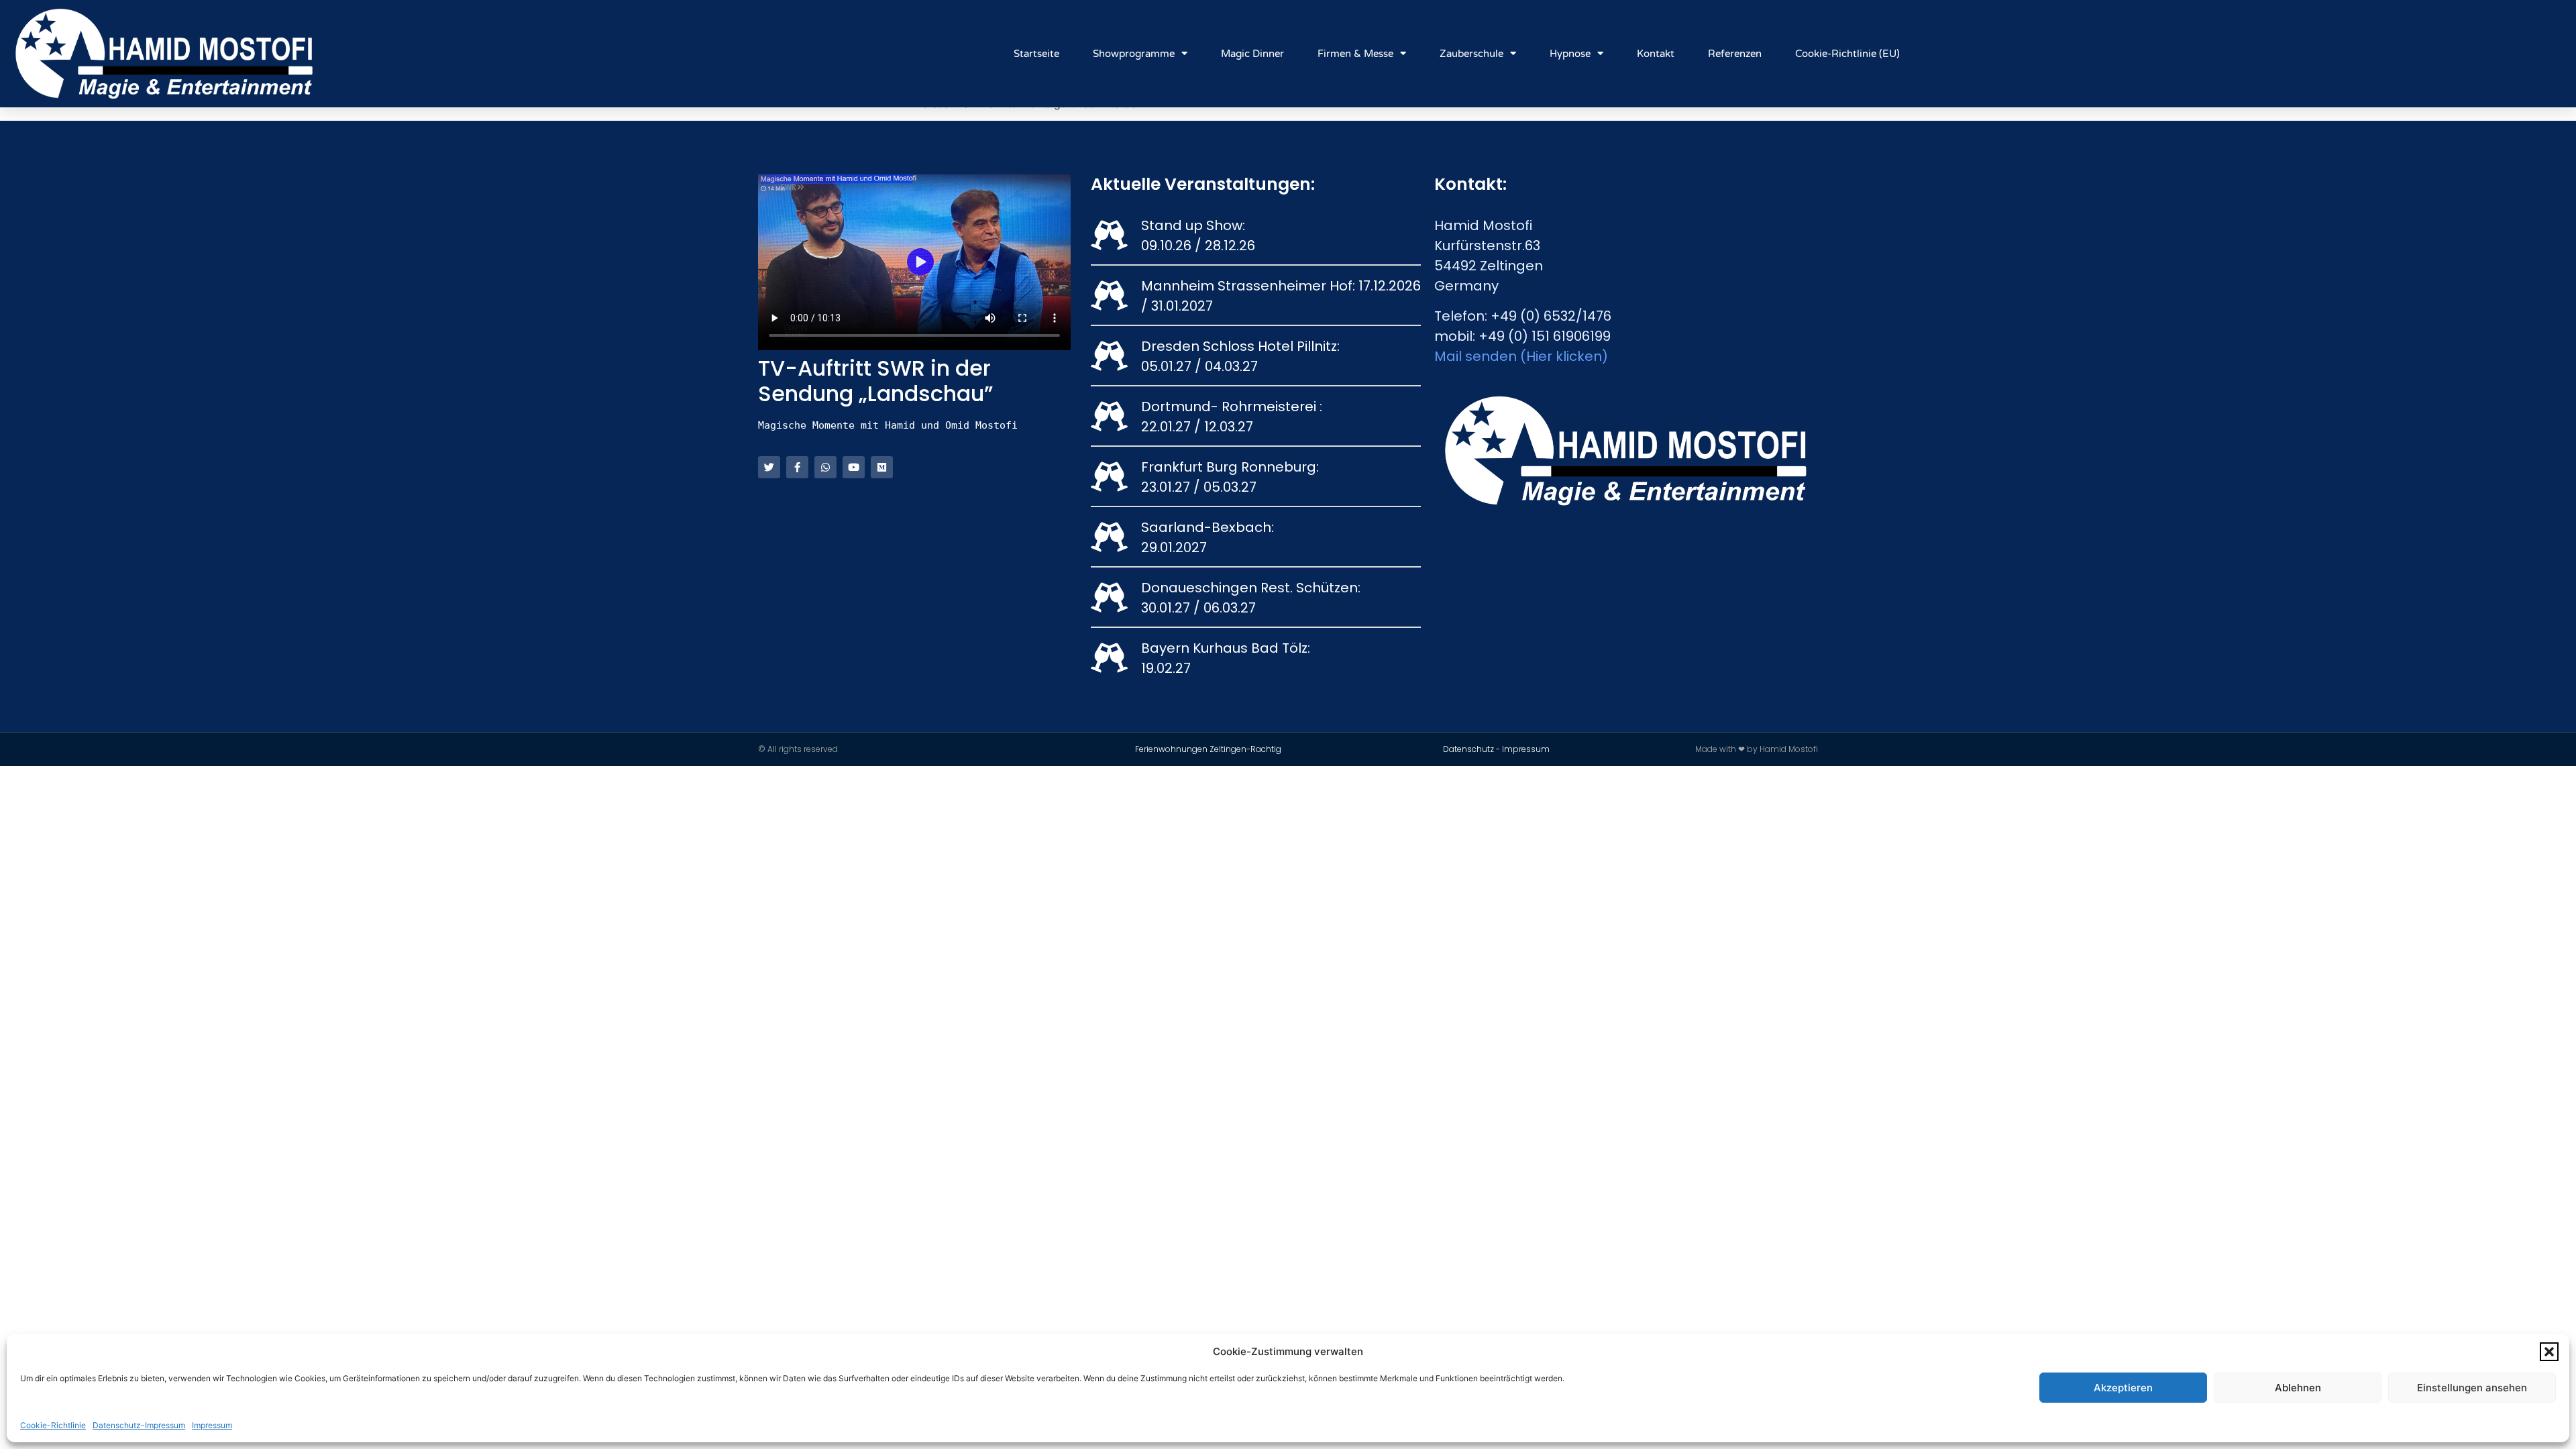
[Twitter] (769, 467)
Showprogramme (1134, 54)
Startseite (1036, 54)
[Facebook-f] (797, 467)
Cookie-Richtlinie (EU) (1847, 54)
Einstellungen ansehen (2472, 1388)
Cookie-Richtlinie (53, 1425)
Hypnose (1570, 54)
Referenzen (1735, 54)
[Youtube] (854, 467)
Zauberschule (1471, 54)
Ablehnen (2298, 1388)
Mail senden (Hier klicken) (1521, 356)
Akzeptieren (2123, 1388)
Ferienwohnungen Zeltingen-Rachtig (1208, 749)
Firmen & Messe (1355, 54)
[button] (2549, 1352)
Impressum (212, 1425)
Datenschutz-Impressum (139, 1425)
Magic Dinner (1252, 54)
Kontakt (1656, 54)
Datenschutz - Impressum (1496, 749)
